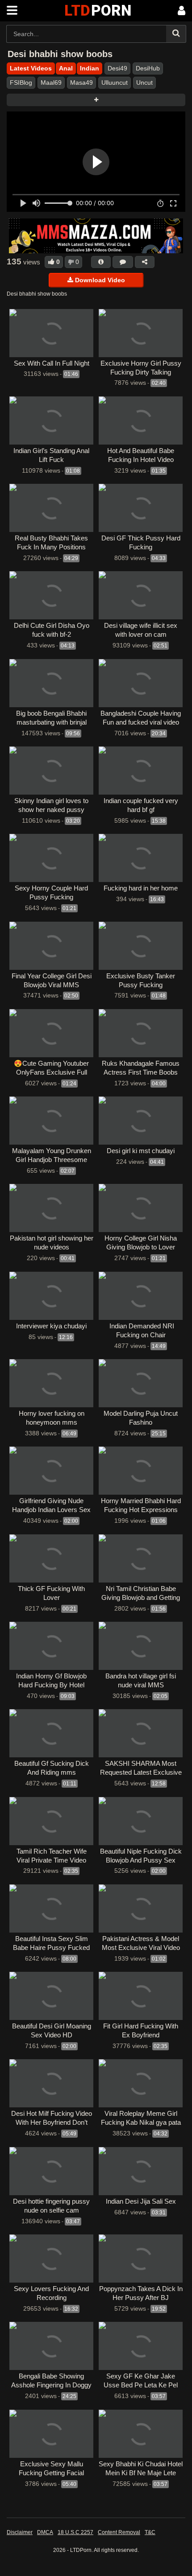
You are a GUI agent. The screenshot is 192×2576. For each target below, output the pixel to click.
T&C (150, 2532)
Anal (66, 68)
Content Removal (119, 2532)
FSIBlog (21, 82)
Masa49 (81, 82)
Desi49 (117, 68)
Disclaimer (20, 2532)
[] (176, 34)
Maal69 (51, 82)
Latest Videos (31, 68)
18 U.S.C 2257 (75, 2532)
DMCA (45, 2532)
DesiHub (148, 68)
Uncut (144, 82)
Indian (90, 68)
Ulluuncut (115, 82)
